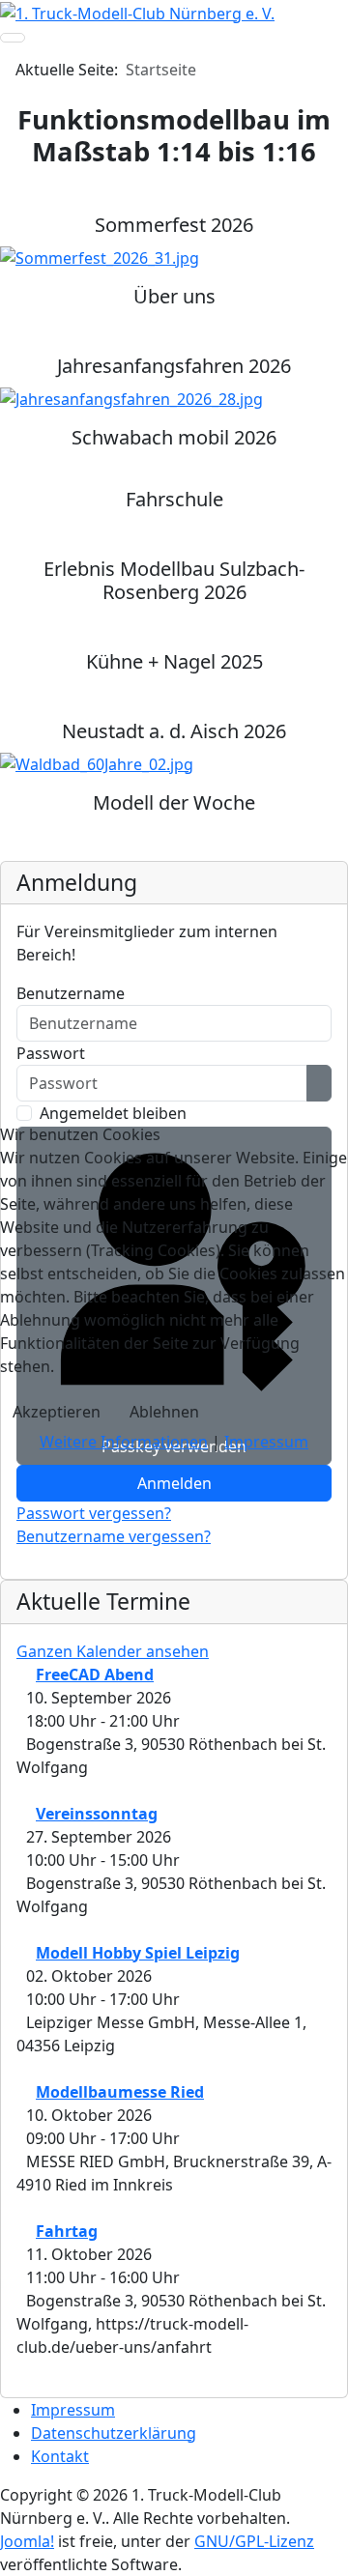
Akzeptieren (57, 1412)
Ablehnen (164, 1412)
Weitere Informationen (124, 1442)
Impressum (266, 1442)
